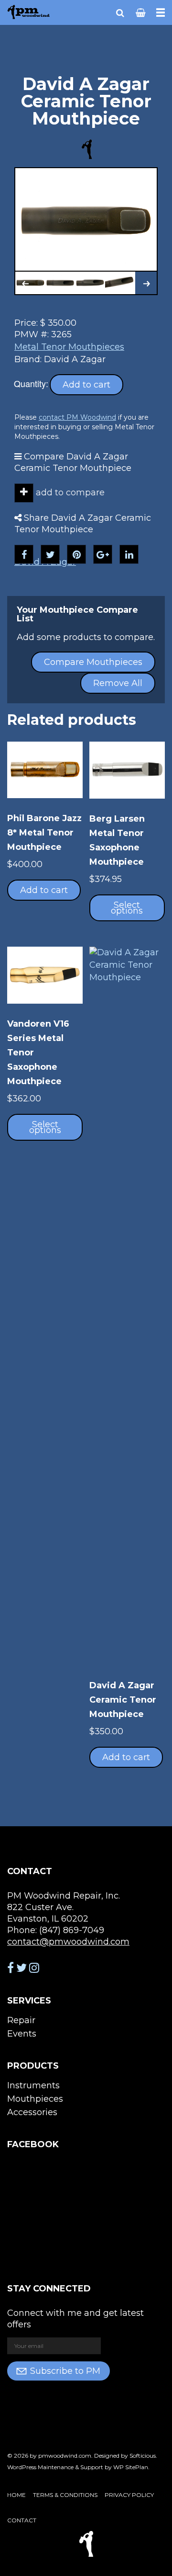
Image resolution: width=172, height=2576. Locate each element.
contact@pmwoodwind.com (68, 1942)
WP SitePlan (131, 2467)
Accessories (32, 2112)
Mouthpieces (35, 2099)
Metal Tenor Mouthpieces (69, 347)
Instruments (33, 2085)
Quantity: (31, 383)
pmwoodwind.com (65, 2456)
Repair (21, 2020)
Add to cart (86, 385)
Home (16, 2495)
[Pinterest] (76, 554)
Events (22, 2034)
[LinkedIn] (129, 554)
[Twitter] (50, 554)
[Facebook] (24, 554)
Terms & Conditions (65, 2495)
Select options (127, 908)
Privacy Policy (129, 2495)
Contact (22, 2520)
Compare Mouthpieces (93, 662)
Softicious (143, 2456)
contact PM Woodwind (77, 417)
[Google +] (103, 554)
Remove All (118, 683)
